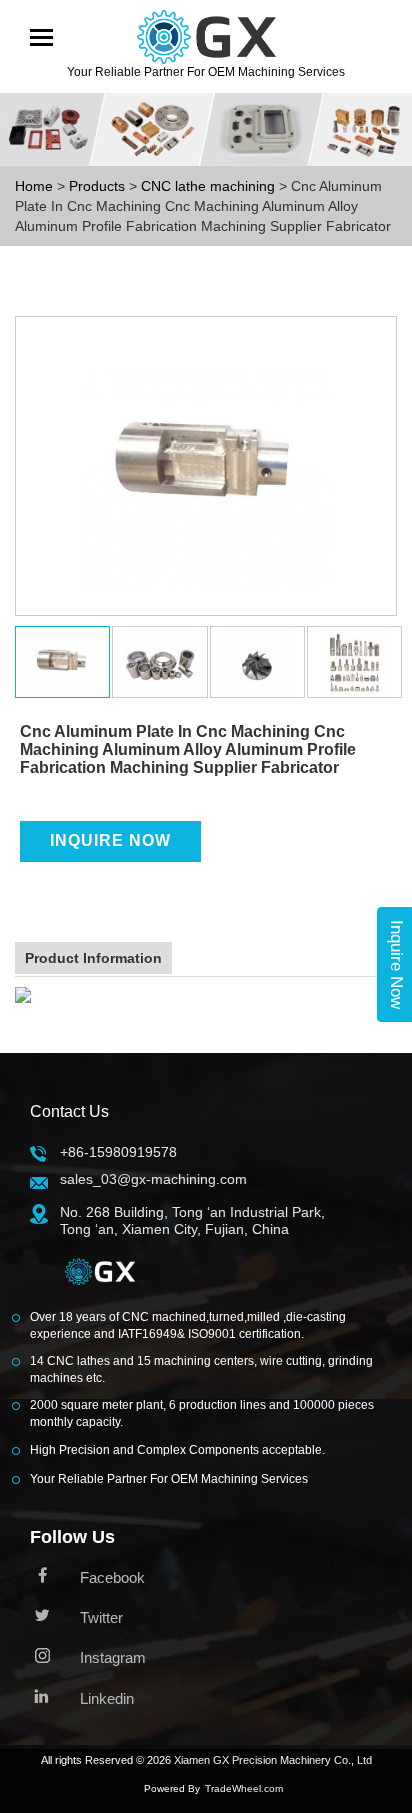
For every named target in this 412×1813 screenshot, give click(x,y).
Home (34, 186)
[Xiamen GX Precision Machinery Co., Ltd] (100, 1276)
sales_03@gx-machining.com (153, 1179)
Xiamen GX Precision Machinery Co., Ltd (273, 1760)
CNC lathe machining (210, 186)
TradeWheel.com (244, 1788)
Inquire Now (110, 840)
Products (97, 186)
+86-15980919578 (118, 1152)
